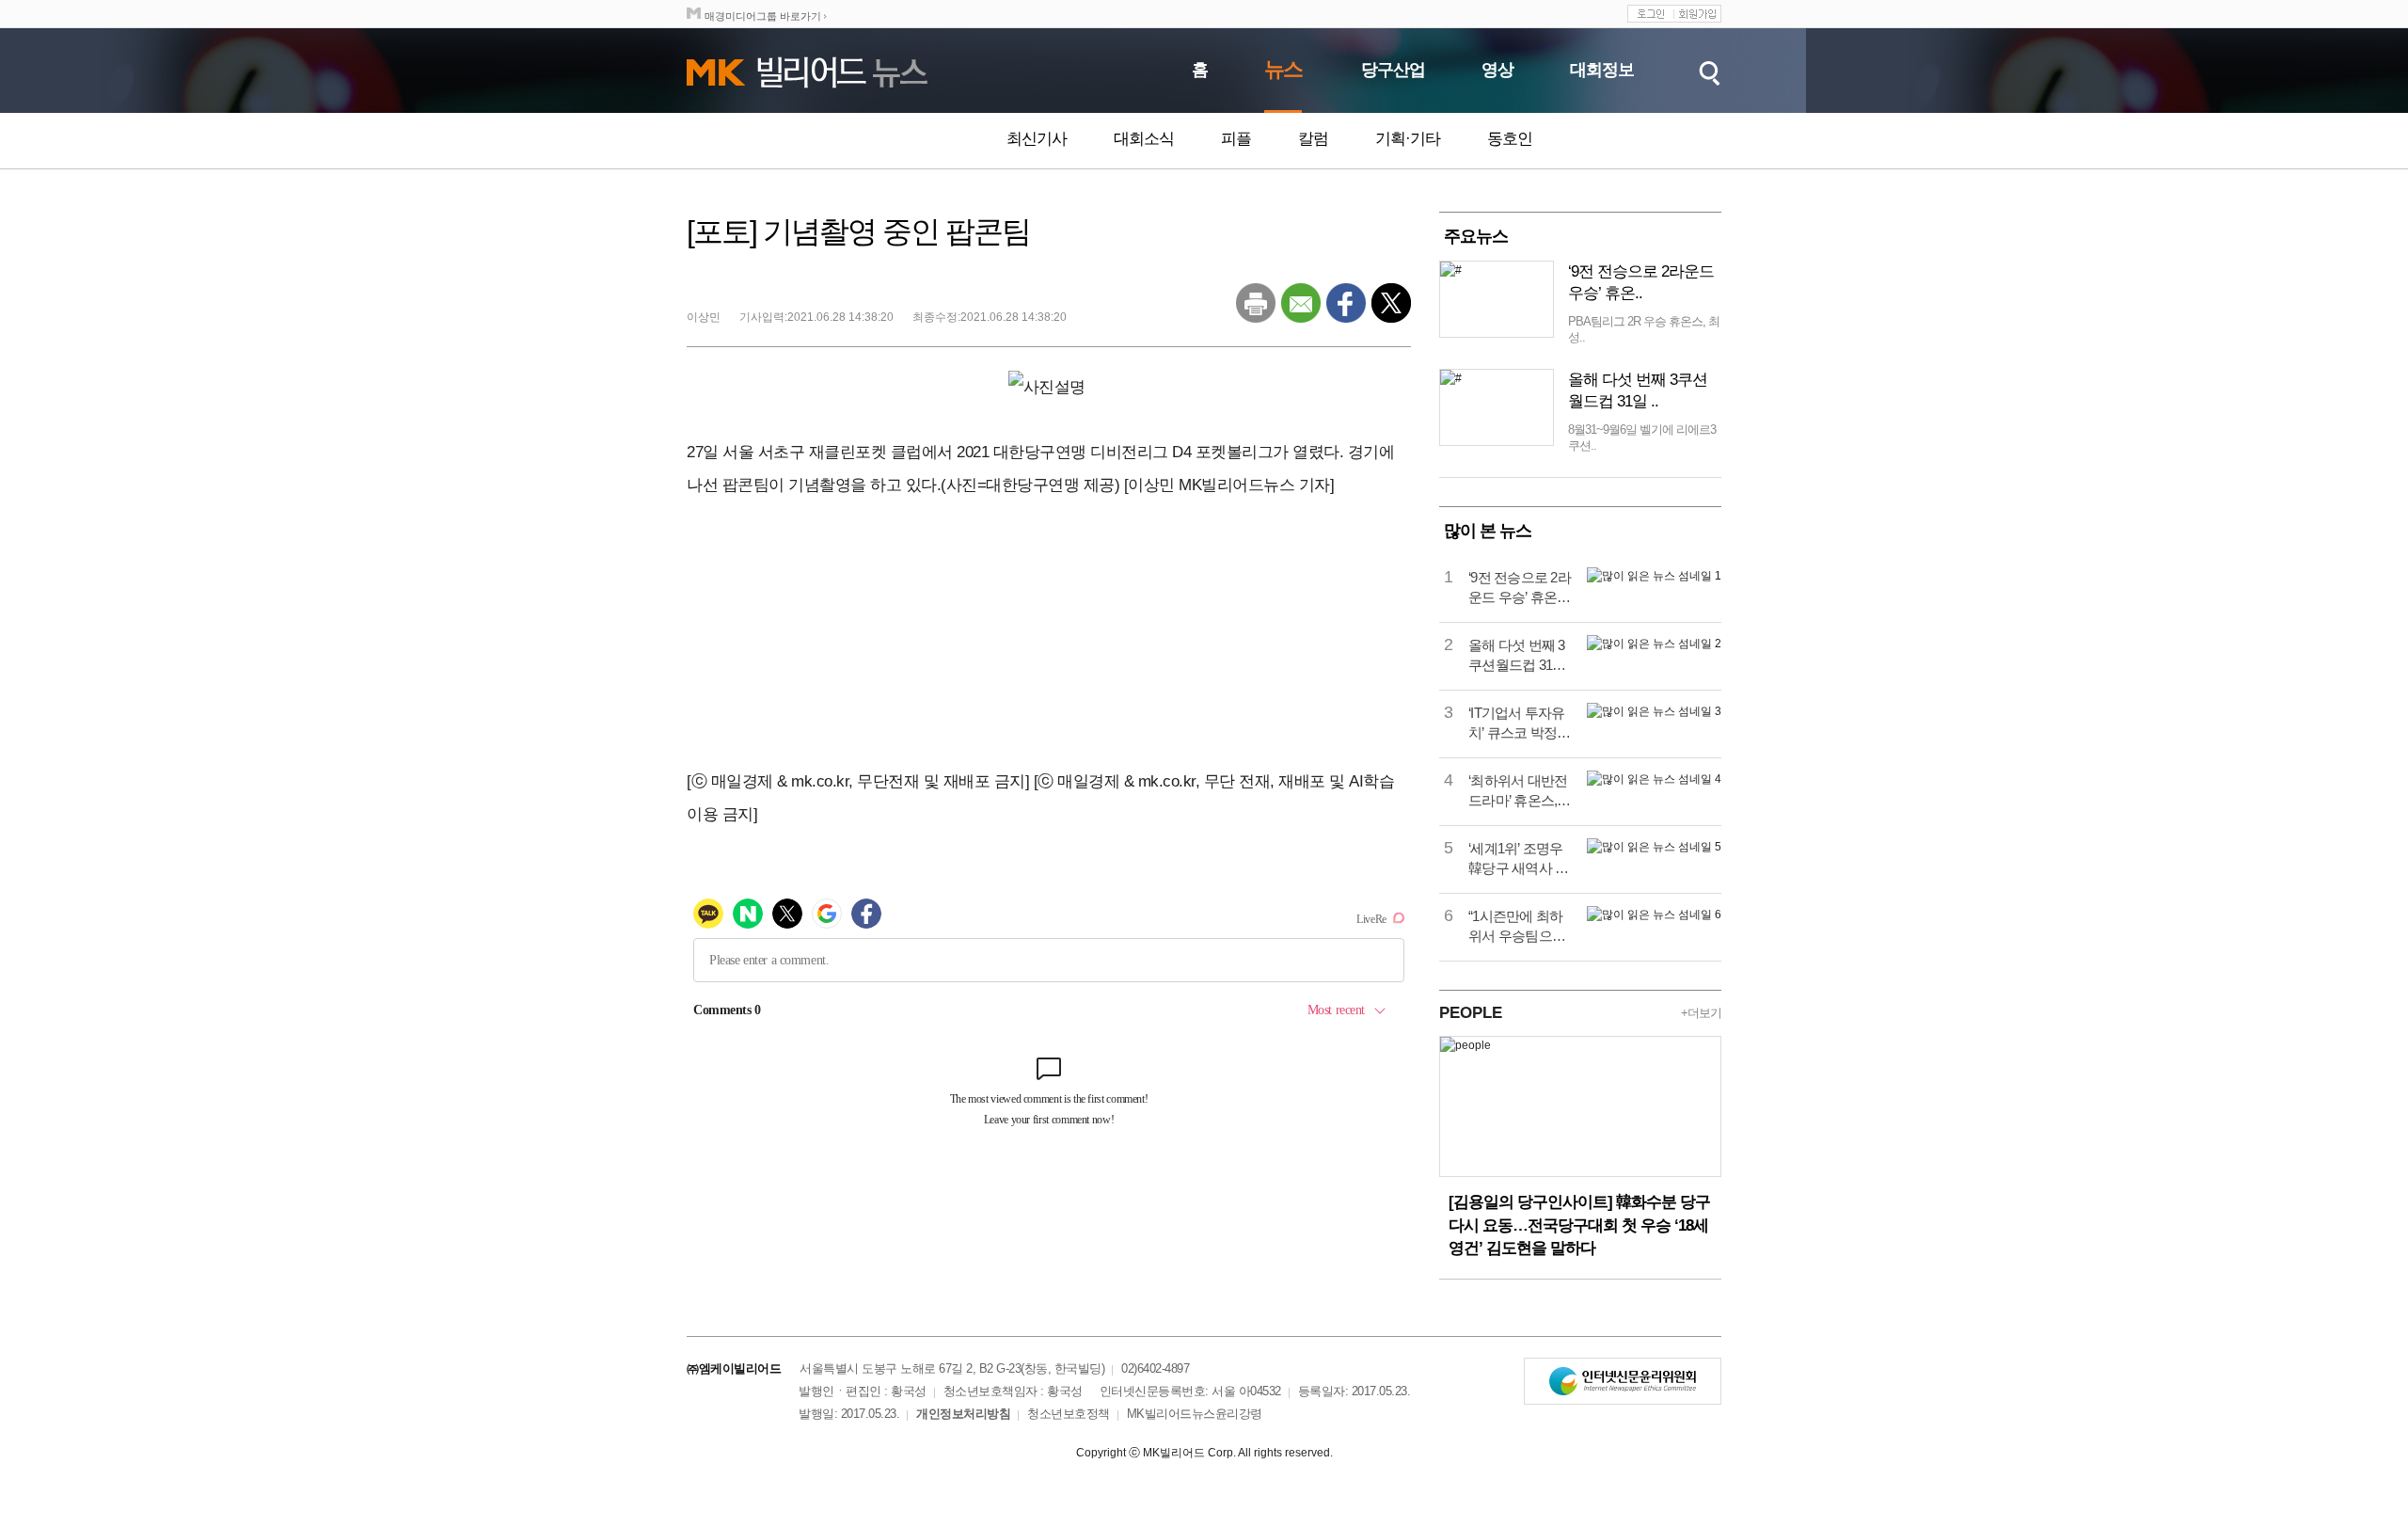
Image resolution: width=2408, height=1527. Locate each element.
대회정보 (1602, 70)
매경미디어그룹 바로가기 (763, 16)
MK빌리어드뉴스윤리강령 (1195, 1414)
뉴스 (1283, 69)
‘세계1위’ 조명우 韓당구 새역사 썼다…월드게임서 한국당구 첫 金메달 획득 (1518, 859)
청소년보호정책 (1069, 1414)
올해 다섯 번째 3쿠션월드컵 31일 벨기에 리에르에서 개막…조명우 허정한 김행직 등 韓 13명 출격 (1518, 656)
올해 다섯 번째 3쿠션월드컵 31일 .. (1638, 390)
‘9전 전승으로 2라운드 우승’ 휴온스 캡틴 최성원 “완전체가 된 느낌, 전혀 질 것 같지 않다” (1521, 588)
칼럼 (1313, 139)
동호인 (1510, 139)
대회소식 (1144, 139)
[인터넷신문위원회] (1623, 1381)
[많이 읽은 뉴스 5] (1654, 847)
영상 (1497, 70)
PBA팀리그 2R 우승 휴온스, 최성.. (1644, 329)
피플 (1236, 139)
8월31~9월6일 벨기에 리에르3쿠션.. (1642, 437)
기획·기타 (1408, 139)
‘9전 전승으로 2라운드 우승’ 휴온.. (1641, 282)
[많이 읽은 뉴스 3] (1654, 711)
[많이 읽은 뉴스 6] (1654, 915)
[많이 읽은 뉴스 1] (1654, 576)
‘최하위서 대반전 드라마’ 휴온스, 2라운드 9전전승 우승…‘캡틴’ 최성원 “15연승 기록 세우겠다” (1519, 791)
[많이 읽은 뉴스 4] (1654, 779)
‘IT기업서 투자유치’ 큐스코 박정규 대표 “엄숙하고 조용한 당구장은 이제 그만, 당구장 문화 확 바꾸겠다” (1521, 724)
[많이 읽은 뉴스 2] (1654, 644)
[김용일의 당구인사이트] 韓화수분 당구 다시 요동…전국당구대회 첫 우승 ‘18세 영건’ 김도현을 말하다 (1579, 1225)
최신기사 (1037, 139)
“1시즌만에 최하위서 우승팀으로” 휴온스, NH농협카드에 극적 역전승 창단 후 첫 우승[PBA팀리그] (1519, 927)
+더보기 (1701, 1013)
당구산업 (1393, 70)
